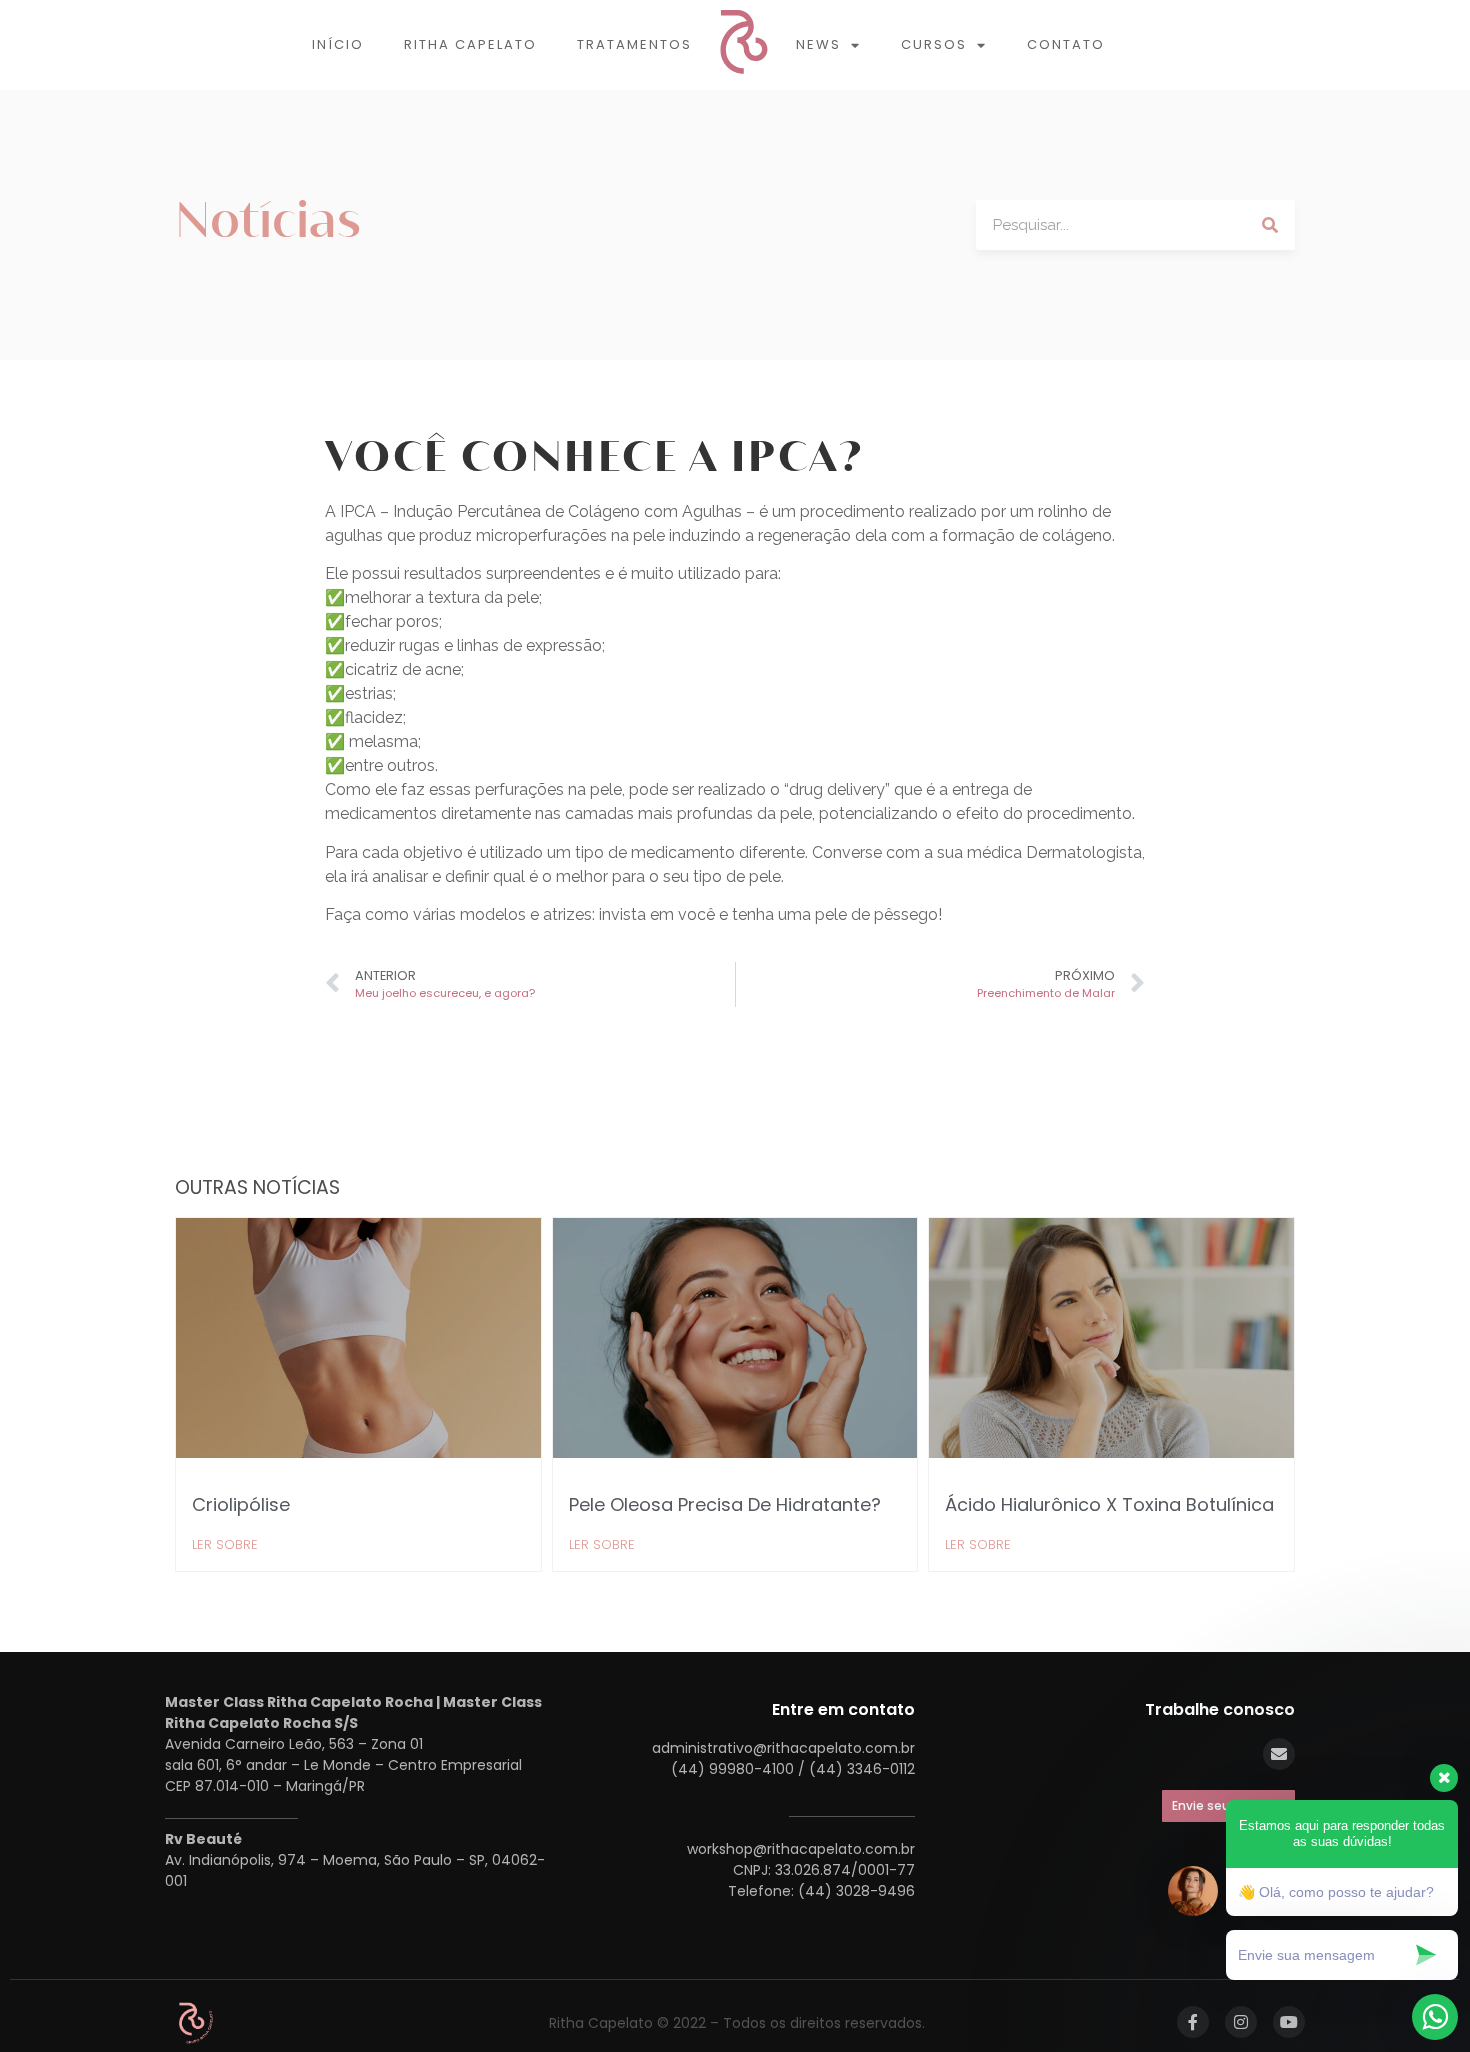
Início (338, 44)
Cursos (934, 44)
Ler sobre (225, 1544)
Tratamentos (634, 44)
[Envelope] (1279, 1754)
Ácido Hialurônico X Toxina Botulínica (1109, 1504)
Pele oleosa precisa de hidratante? (725, 1504)
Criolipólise (241, 1504)
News (818, 44)
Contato (1066, 44)
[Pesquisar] (1270, 225)
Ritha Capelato (470, 44)
